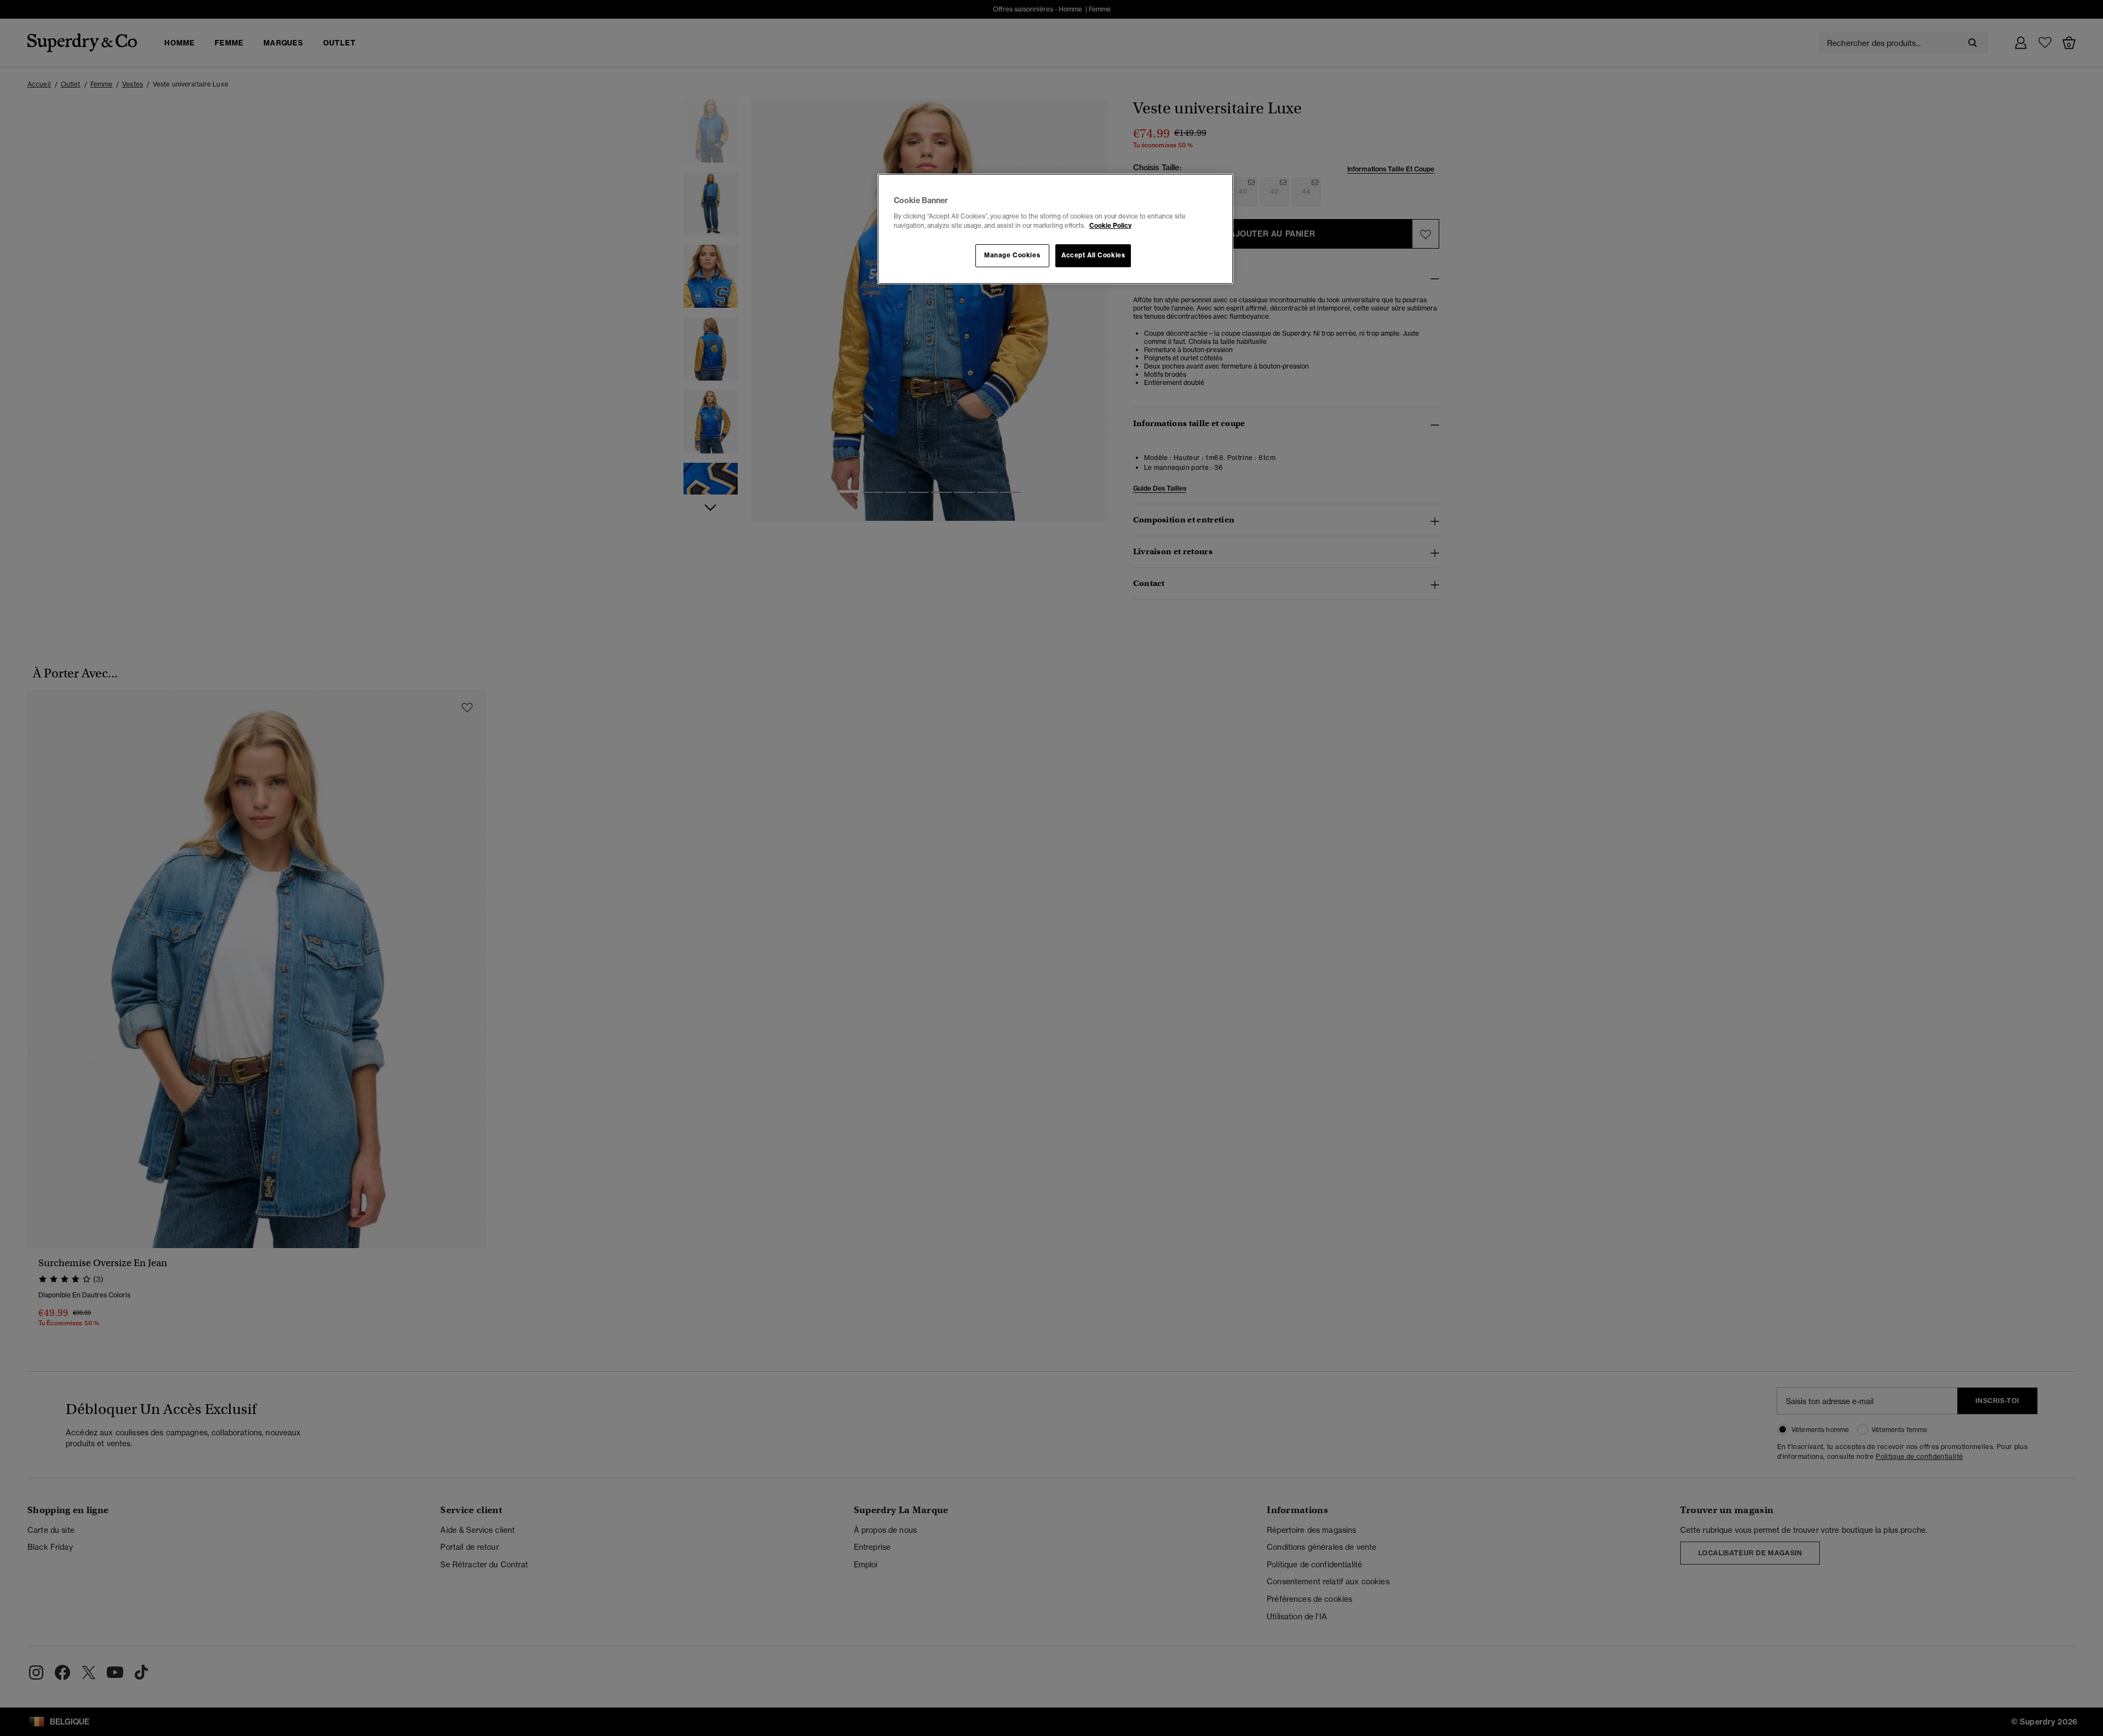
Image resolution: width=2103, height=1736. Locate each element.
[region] (1055, 229)
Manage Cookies (1012, 255)
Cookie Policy (1110, 226)
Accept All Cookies (1093, 255)
